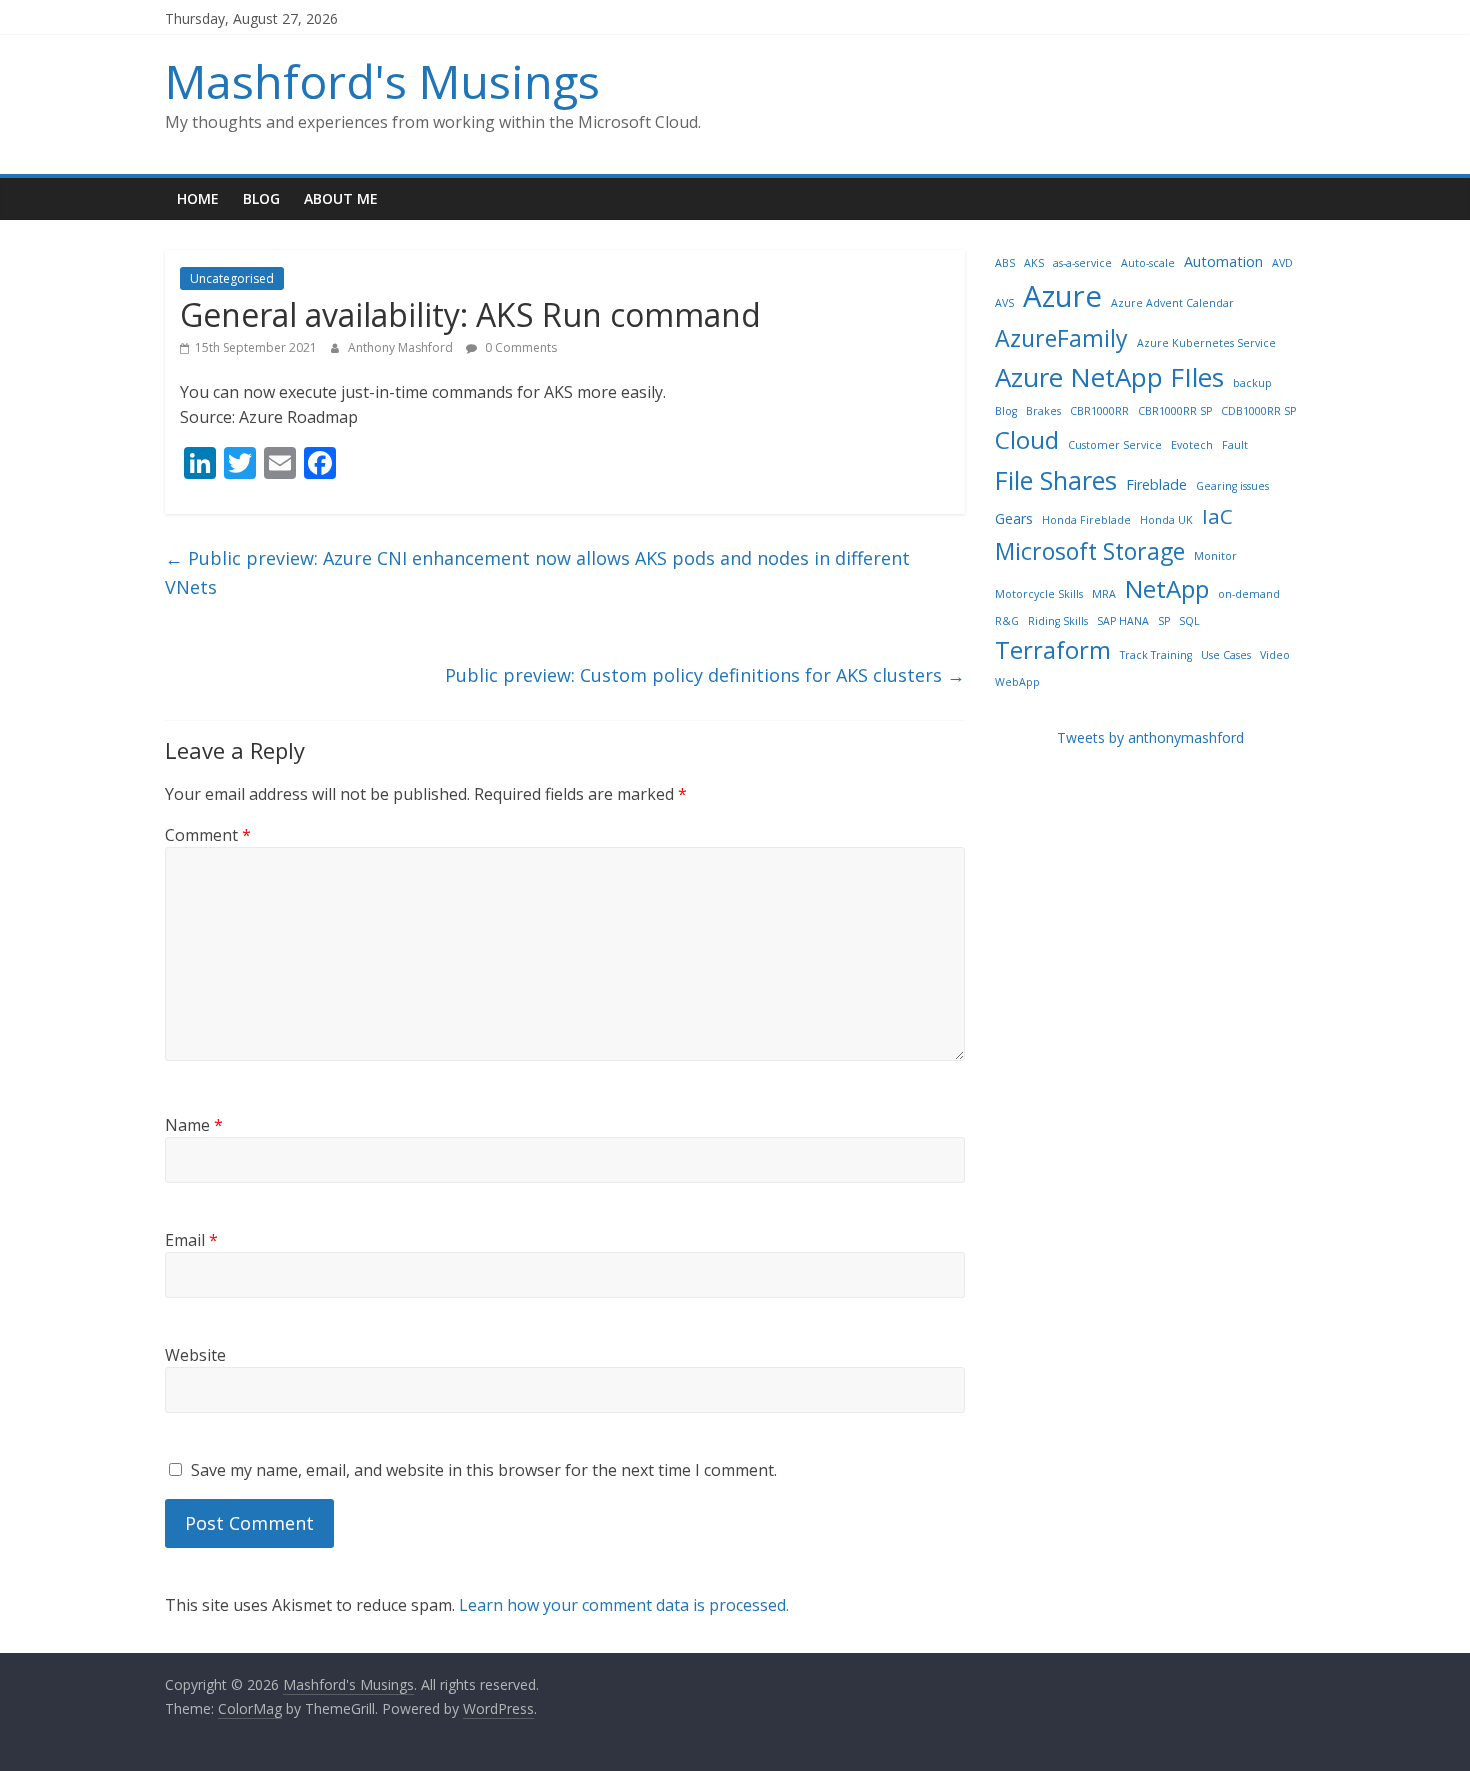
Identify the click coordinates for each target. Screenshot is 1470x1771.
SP (1164, 621)
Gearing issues (1232, 486)
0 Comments (519, 347)
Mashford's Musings (382, 81)
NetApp (1167, 588)
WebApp (1017, 682)
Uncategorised (232, 278)
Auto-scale (1148, 263)
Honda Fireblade (1086, 520)
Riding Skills (1058, 621)
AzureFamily (1061, 338)
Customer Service (1115, 445)
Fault (1235, 445)
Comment (208, 835)
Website (195, 1355)
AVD (1282, 263)
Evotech (1192, 445)
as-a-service (1082, 263)
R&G (1007, 621)
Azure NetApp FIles (1109, 377)
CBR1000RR (1099, 411)
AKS (1034, 263)
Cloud (1027, 439)
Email (191, 1240)
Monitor (1215, 556)
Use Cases (1226, 655)
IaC (1217, 516)
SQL (1189, 621)
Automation (1223, 261)
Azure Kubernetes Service (1206, 343)
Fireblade (1156, 484)
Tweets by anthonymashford (1150, 737)
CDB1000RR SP (1258, 411)
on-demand (1249, 594)
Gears (1014, 518)
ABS (1005, 263)
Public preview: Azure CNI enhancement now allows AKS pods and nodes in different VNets (537, 572)
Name (194, 1125)
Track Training (1156, 655)
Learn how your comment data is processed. (624, 1605)
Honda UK (1166, 520)
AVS (1004, 303)
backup (1252, 383)
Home (198, 198)
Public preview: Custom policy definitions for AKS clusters (705, 675)
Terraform (1053, 649)
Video (1275, 655)
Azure (1062, 296)
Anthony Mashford (402, 347)
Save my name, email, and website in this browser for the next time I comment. (484, 1470)
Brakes (1043, 411)
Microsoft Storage (1090, 551)
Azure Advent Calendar (1172, 303)
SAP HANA (1123, 621)
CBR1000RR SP (1175, 411)
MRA (1104, 594)
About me (341, 198)
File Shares (1056, 480)
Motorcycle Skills (1039, 594)
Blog (261, 198)
